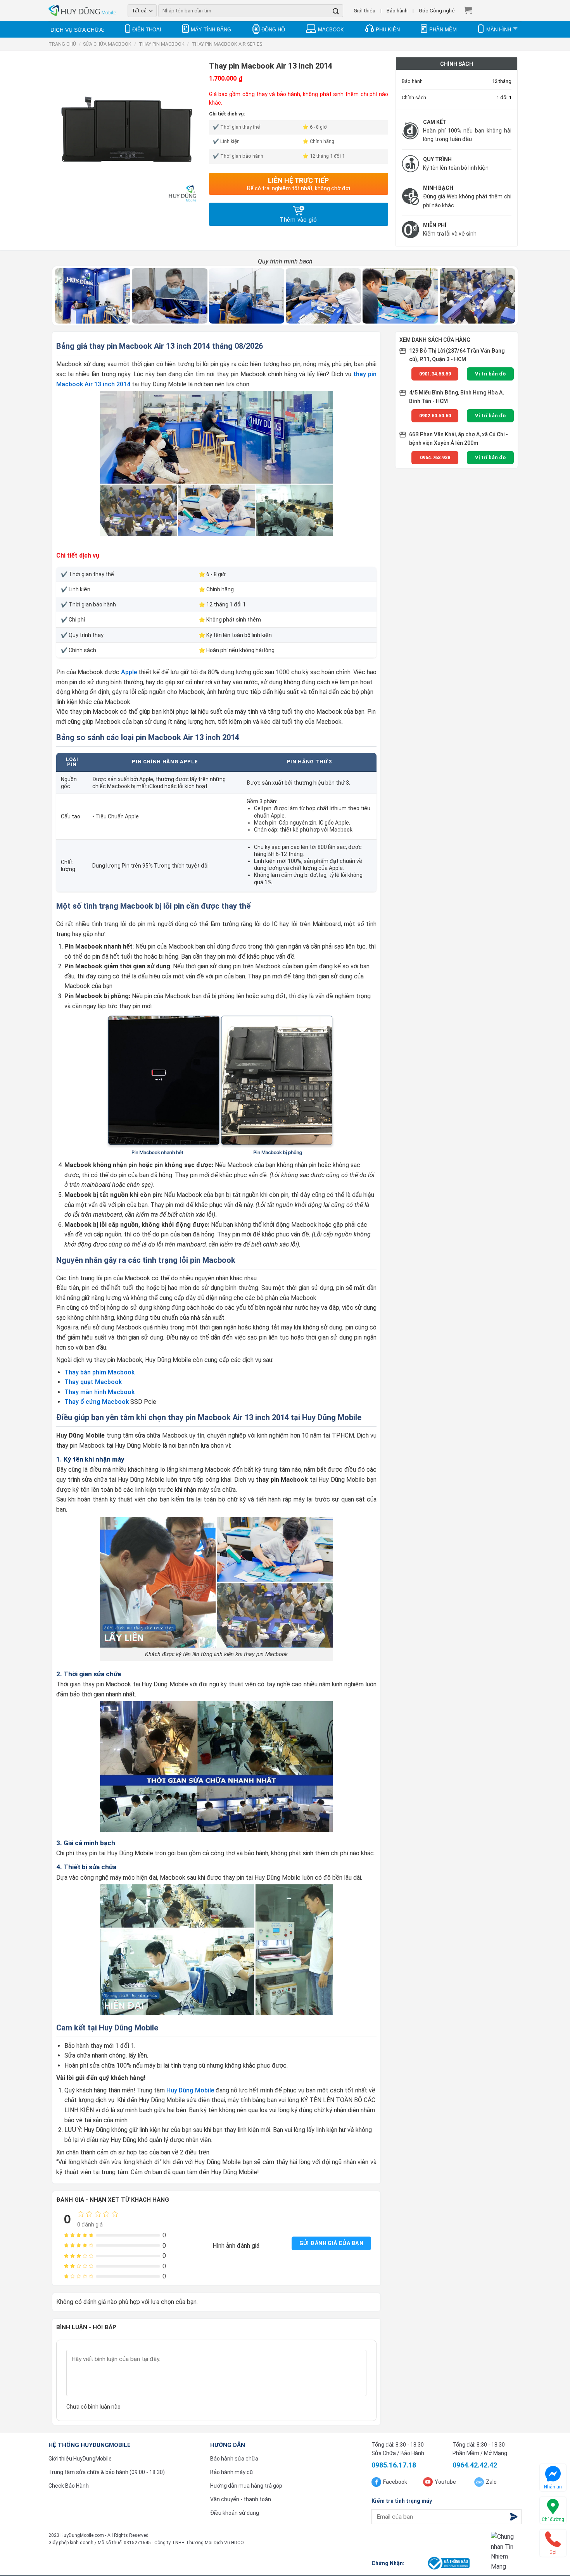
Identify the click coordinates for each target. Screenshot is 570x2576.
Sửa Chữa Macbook (107, 44)
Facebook (395, 2482)
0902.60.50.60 (435, 416)
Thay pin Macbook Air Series (227, 44)
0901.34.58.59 (435, 374)
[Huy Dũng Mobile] (82, 11)
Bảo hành (397, 10)
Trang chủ (62, 44)
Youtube (445, 2482)
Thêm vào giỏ (298, 220)
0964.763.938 (435, 457)
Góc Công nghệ (437, 10)
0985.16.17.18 (394, 2465)
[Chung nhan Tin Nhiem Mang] (506, 2552)
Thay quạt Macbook (93, 1382)
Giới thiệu (364, 10)
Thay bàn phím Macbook (99, 1372)
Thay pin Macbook (162, 44)
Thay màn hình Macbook (99, 1392)
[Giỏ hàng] (468, 10)
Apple (129, 672)
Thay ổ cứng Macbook (97, 1402)
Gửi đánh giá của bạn (331, 2243)
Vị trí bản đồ (490, 374)
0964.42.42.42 (475, 2465)
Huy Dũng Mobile (190, 2090)
